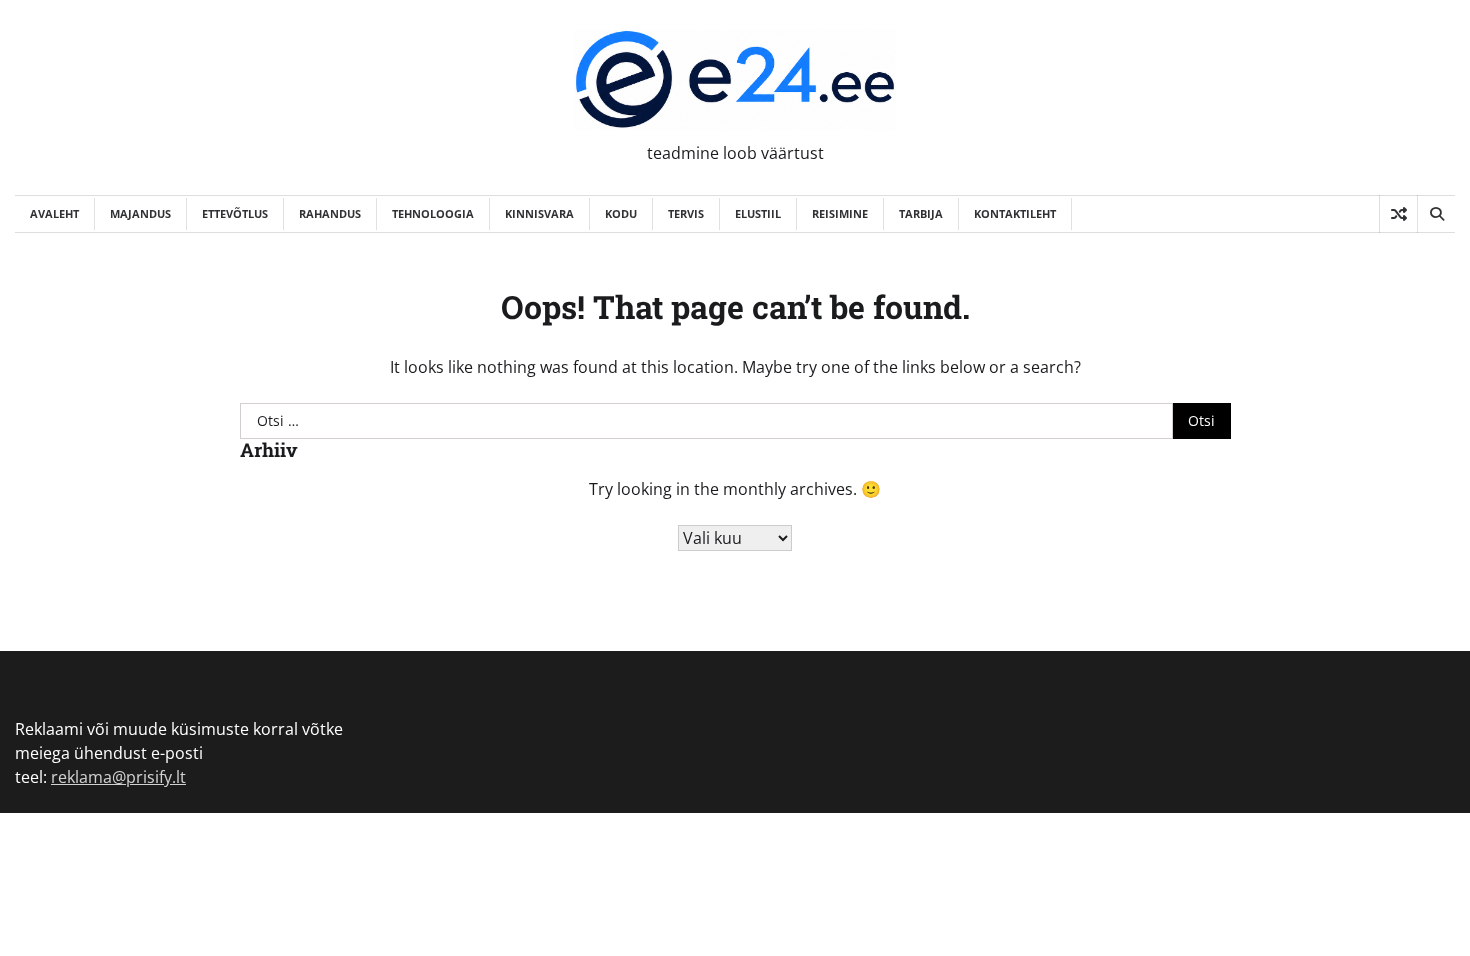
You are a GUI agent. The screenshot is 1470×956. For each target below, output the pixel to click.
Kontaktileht (1015, 213)
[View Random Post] (1398, 214)
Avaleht (54, 213)
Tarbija (921, 213)
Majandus (140, 213)
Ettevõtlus (235, 213)
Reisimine (840, 213)
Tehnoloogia (433, 213)
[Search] (1436, 214)
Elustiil (758, 213)
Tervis (686, 213)
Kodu (621, 213)
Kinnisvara (539, 213)
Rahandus (330, 213)
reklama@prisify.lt (118, 777)
